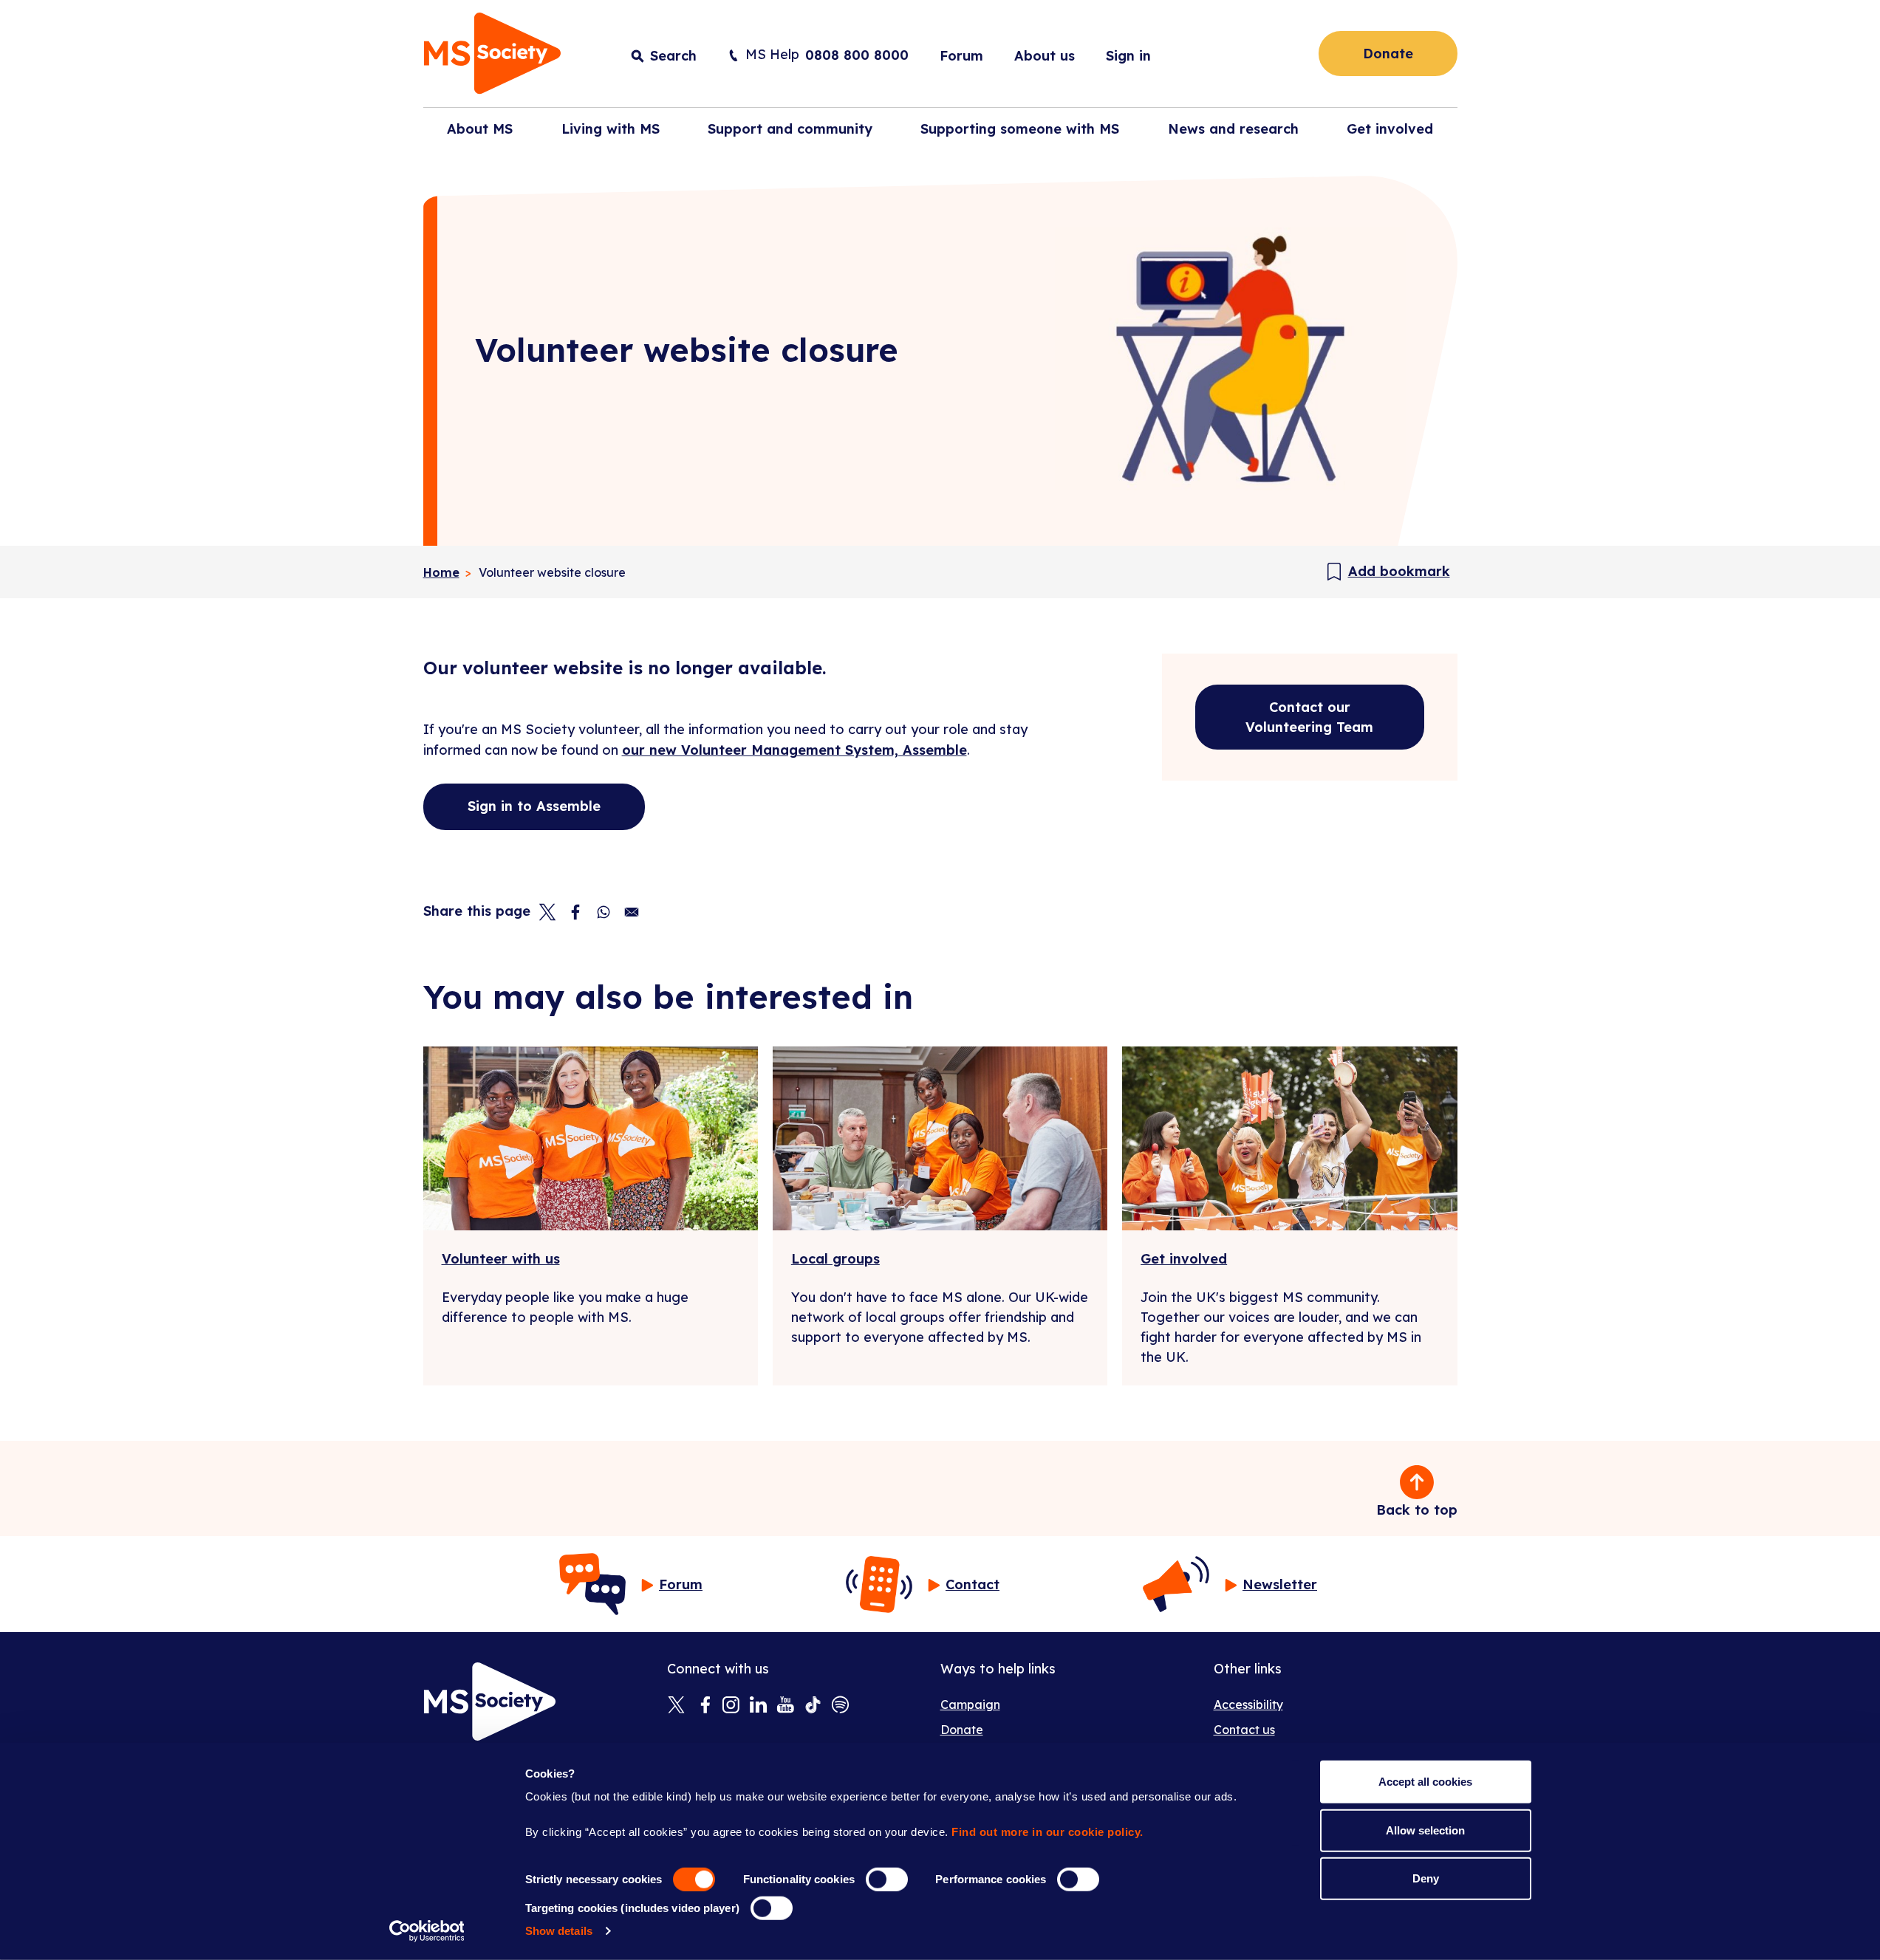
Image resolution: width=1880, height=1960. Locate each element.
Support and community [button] (790, 129)
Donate (1388, 54)
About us (1045, 56)
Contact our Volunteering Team (1309, 717)
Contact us (1244, 1730)
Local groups (835, 1259)
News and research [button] (1233, 129)
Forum (961, 56)
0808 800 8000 (857, 55)
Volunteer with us (501, 1259)
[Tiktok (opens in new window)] (813, 1706)
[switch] (887, 1880)
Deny (1426, 1878)
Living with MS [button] (611, 129)
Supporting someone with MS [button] (1020, 129)
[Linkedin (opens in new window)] (758, 1706)
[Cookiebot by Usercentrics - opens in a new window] (427, 1931)
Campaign (970, 1704)
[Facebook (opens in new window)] (704, 1706)
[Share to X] (547, 912)
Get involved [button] (1390, 129)
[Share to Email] (632, 912)
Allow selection (1425, 1830)
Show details (559, 1931)
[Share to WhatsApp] (604, 912)
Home (441, 572)
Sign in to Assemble (534, 806)
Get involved (1184, 1259)
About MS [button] (480, 129)
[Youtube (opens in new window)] (786, 1706)
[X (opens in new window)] (676, 1706)
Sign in (1128, 56)
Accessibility (1248, 1704)
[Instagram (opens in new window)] (731, 1706)
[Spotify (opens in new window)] (840, 1706)
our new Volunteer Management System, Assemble (794, 750)
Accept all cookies (1425, 1782)
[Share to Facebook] (575, 912)
